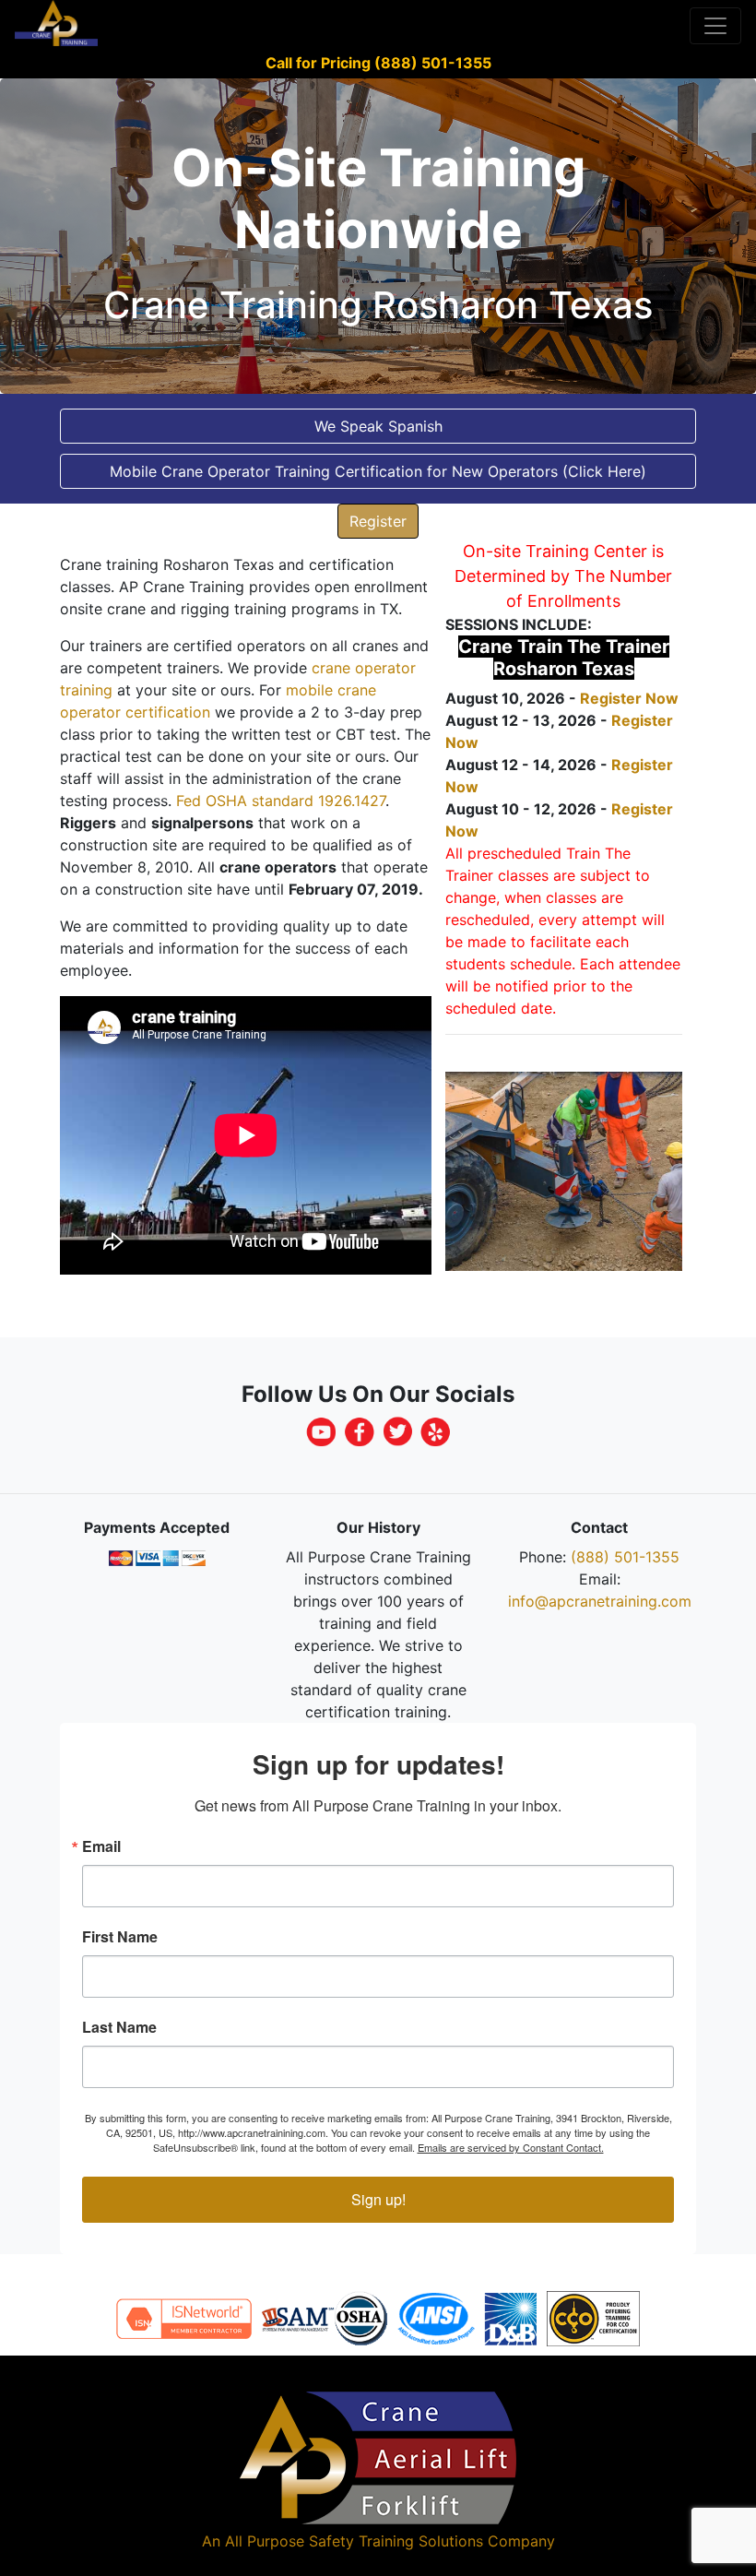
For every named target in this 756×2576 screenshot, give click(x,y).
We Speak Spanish (378, 426)
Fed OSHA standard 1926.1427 (281, 801)
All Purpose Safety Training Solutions (354, 2541)
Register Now (629, 698)
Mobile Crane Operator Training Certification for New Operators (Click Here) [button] (378, 471)
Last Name (119, 2027)
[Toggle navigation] (715, 26)
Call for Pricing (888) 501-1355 (378, 63)
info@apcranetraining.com (600, 1601)
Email (101, 1846)
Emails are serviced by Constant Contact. (511, 2147)
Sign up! (378, 2199)
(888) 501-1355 (625, 1557)
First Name (120, 1937)
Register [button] (378, 521)
